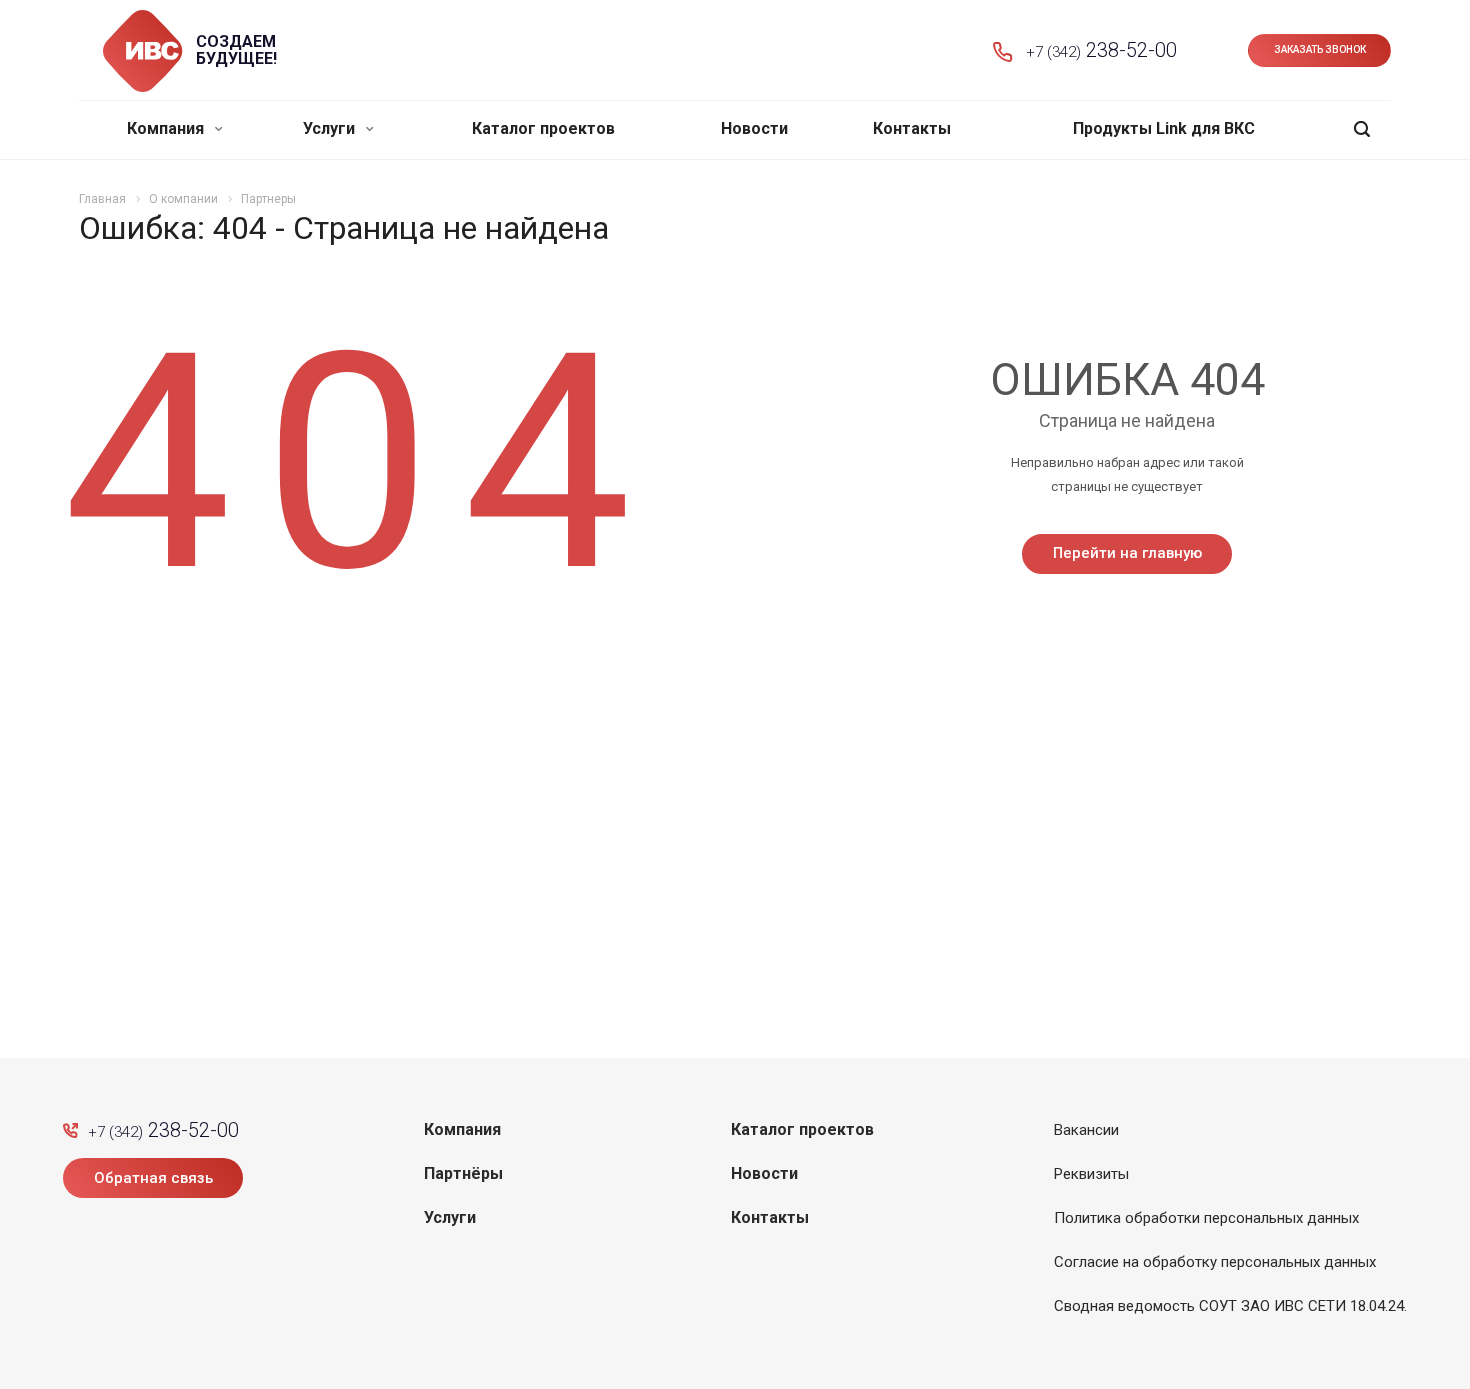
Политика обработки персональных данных (1206, 1218)
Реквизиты (1091, 1174)
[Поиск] (1362, 129)
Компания (167, 128)
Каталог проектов (543, 128)
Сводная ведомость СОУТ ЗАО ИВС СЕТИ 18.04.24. (1230, 1306)
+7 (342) (1101, 50)
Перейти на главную (1127, 553)
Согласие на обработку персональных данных (1215, 1262)
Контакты (912, 128)
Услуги (331, 128)
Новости (754, 128)
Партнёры (463, 1173)
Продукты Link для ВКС (1164, 128)
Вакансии (1086, 1130)
